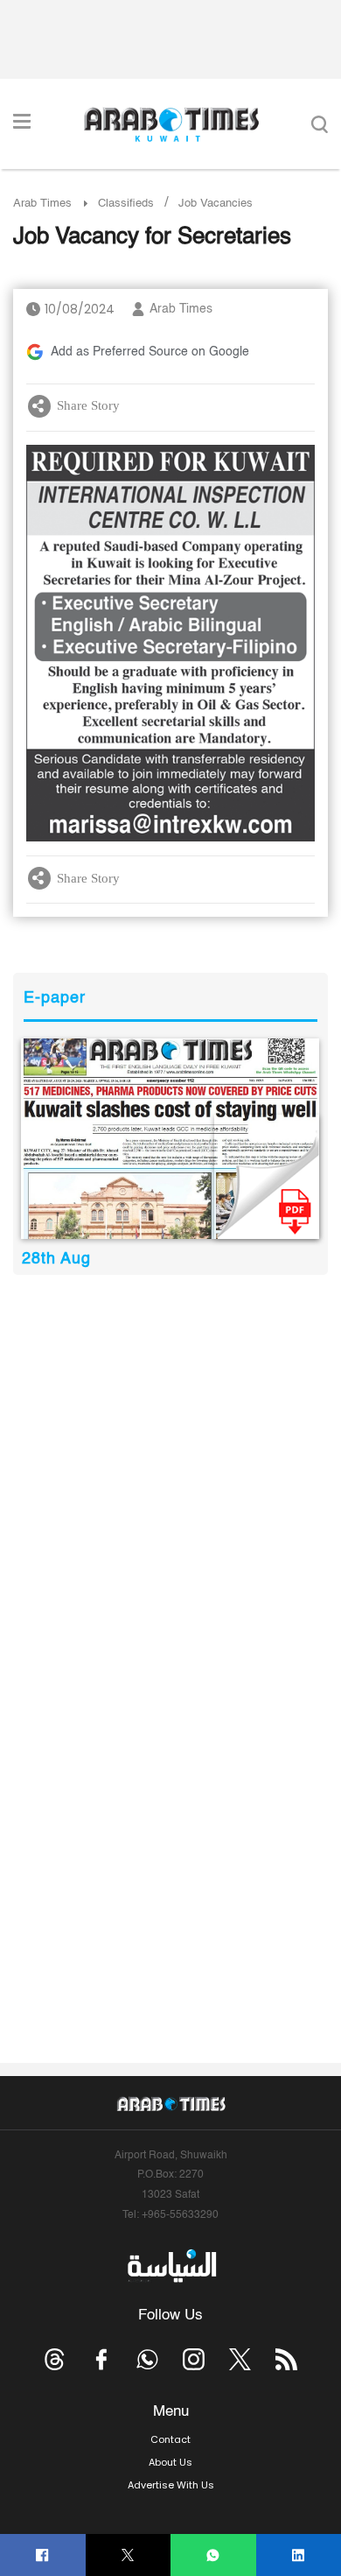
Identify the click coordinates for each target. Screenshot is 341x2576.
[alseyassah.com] (171, 2266)
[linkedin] (299, 2555)
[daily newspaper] (170, 1138)
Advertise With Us (171, 2485)
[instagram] (194, 2359)
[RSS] (286, 2359)
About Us (170, 2462)
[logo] (171, 124)
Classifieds (126, 204)
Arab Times (42, 204)
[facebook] (42, 2555)
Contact (170, 2439)
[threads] (55, 2359)
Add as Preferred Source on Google (150, 352)
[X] (128, 2555)
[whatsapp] (213, 2555)
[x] (240, 2359)
